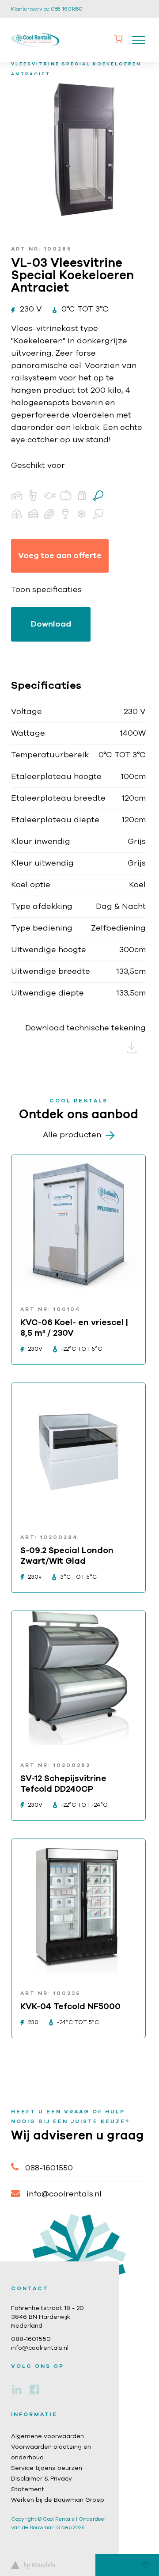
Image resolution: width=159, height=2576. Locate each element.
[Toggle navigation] (139, 40)
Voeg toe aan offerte (60, 556)
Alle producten (72, 1135)
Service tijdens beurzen (47, 2468)
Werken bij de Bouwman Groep (58, 2500)
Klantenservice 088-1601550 (47, 9)
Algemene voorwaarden (47, 2436)
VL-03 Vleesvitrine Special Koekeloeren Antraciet (81, 64)
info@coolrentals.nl (64, 2194)
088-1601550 (49, 2168)
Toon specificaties (46, 590)
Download (51, 624)
